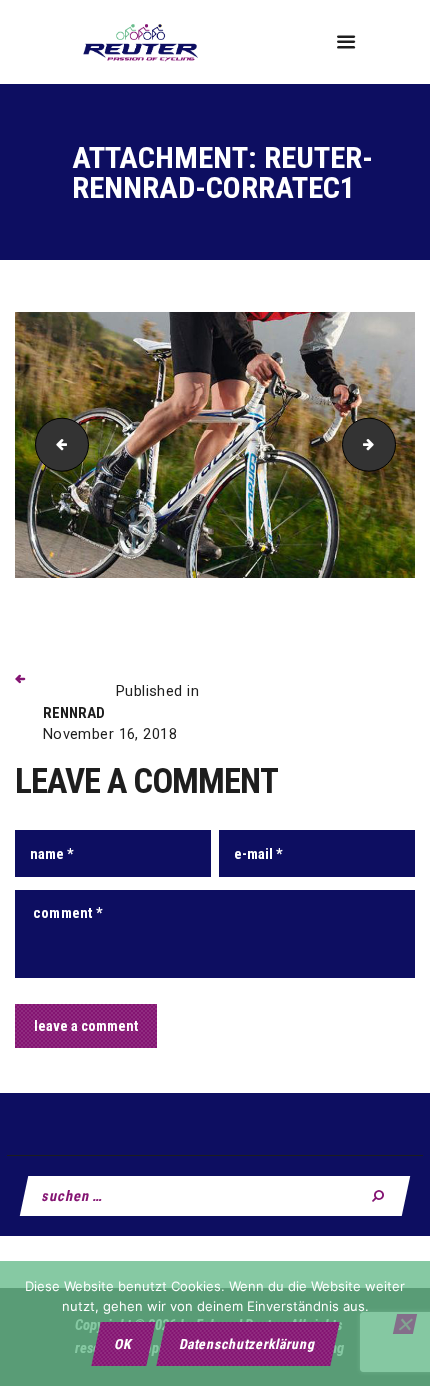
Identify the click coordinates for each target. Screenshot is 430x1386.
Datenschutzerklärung (247, 1344)
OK (123, 1344)
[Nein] (405, 1324)
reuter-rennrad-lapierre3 (56, 444)
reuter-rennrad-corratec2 (389, 444)
